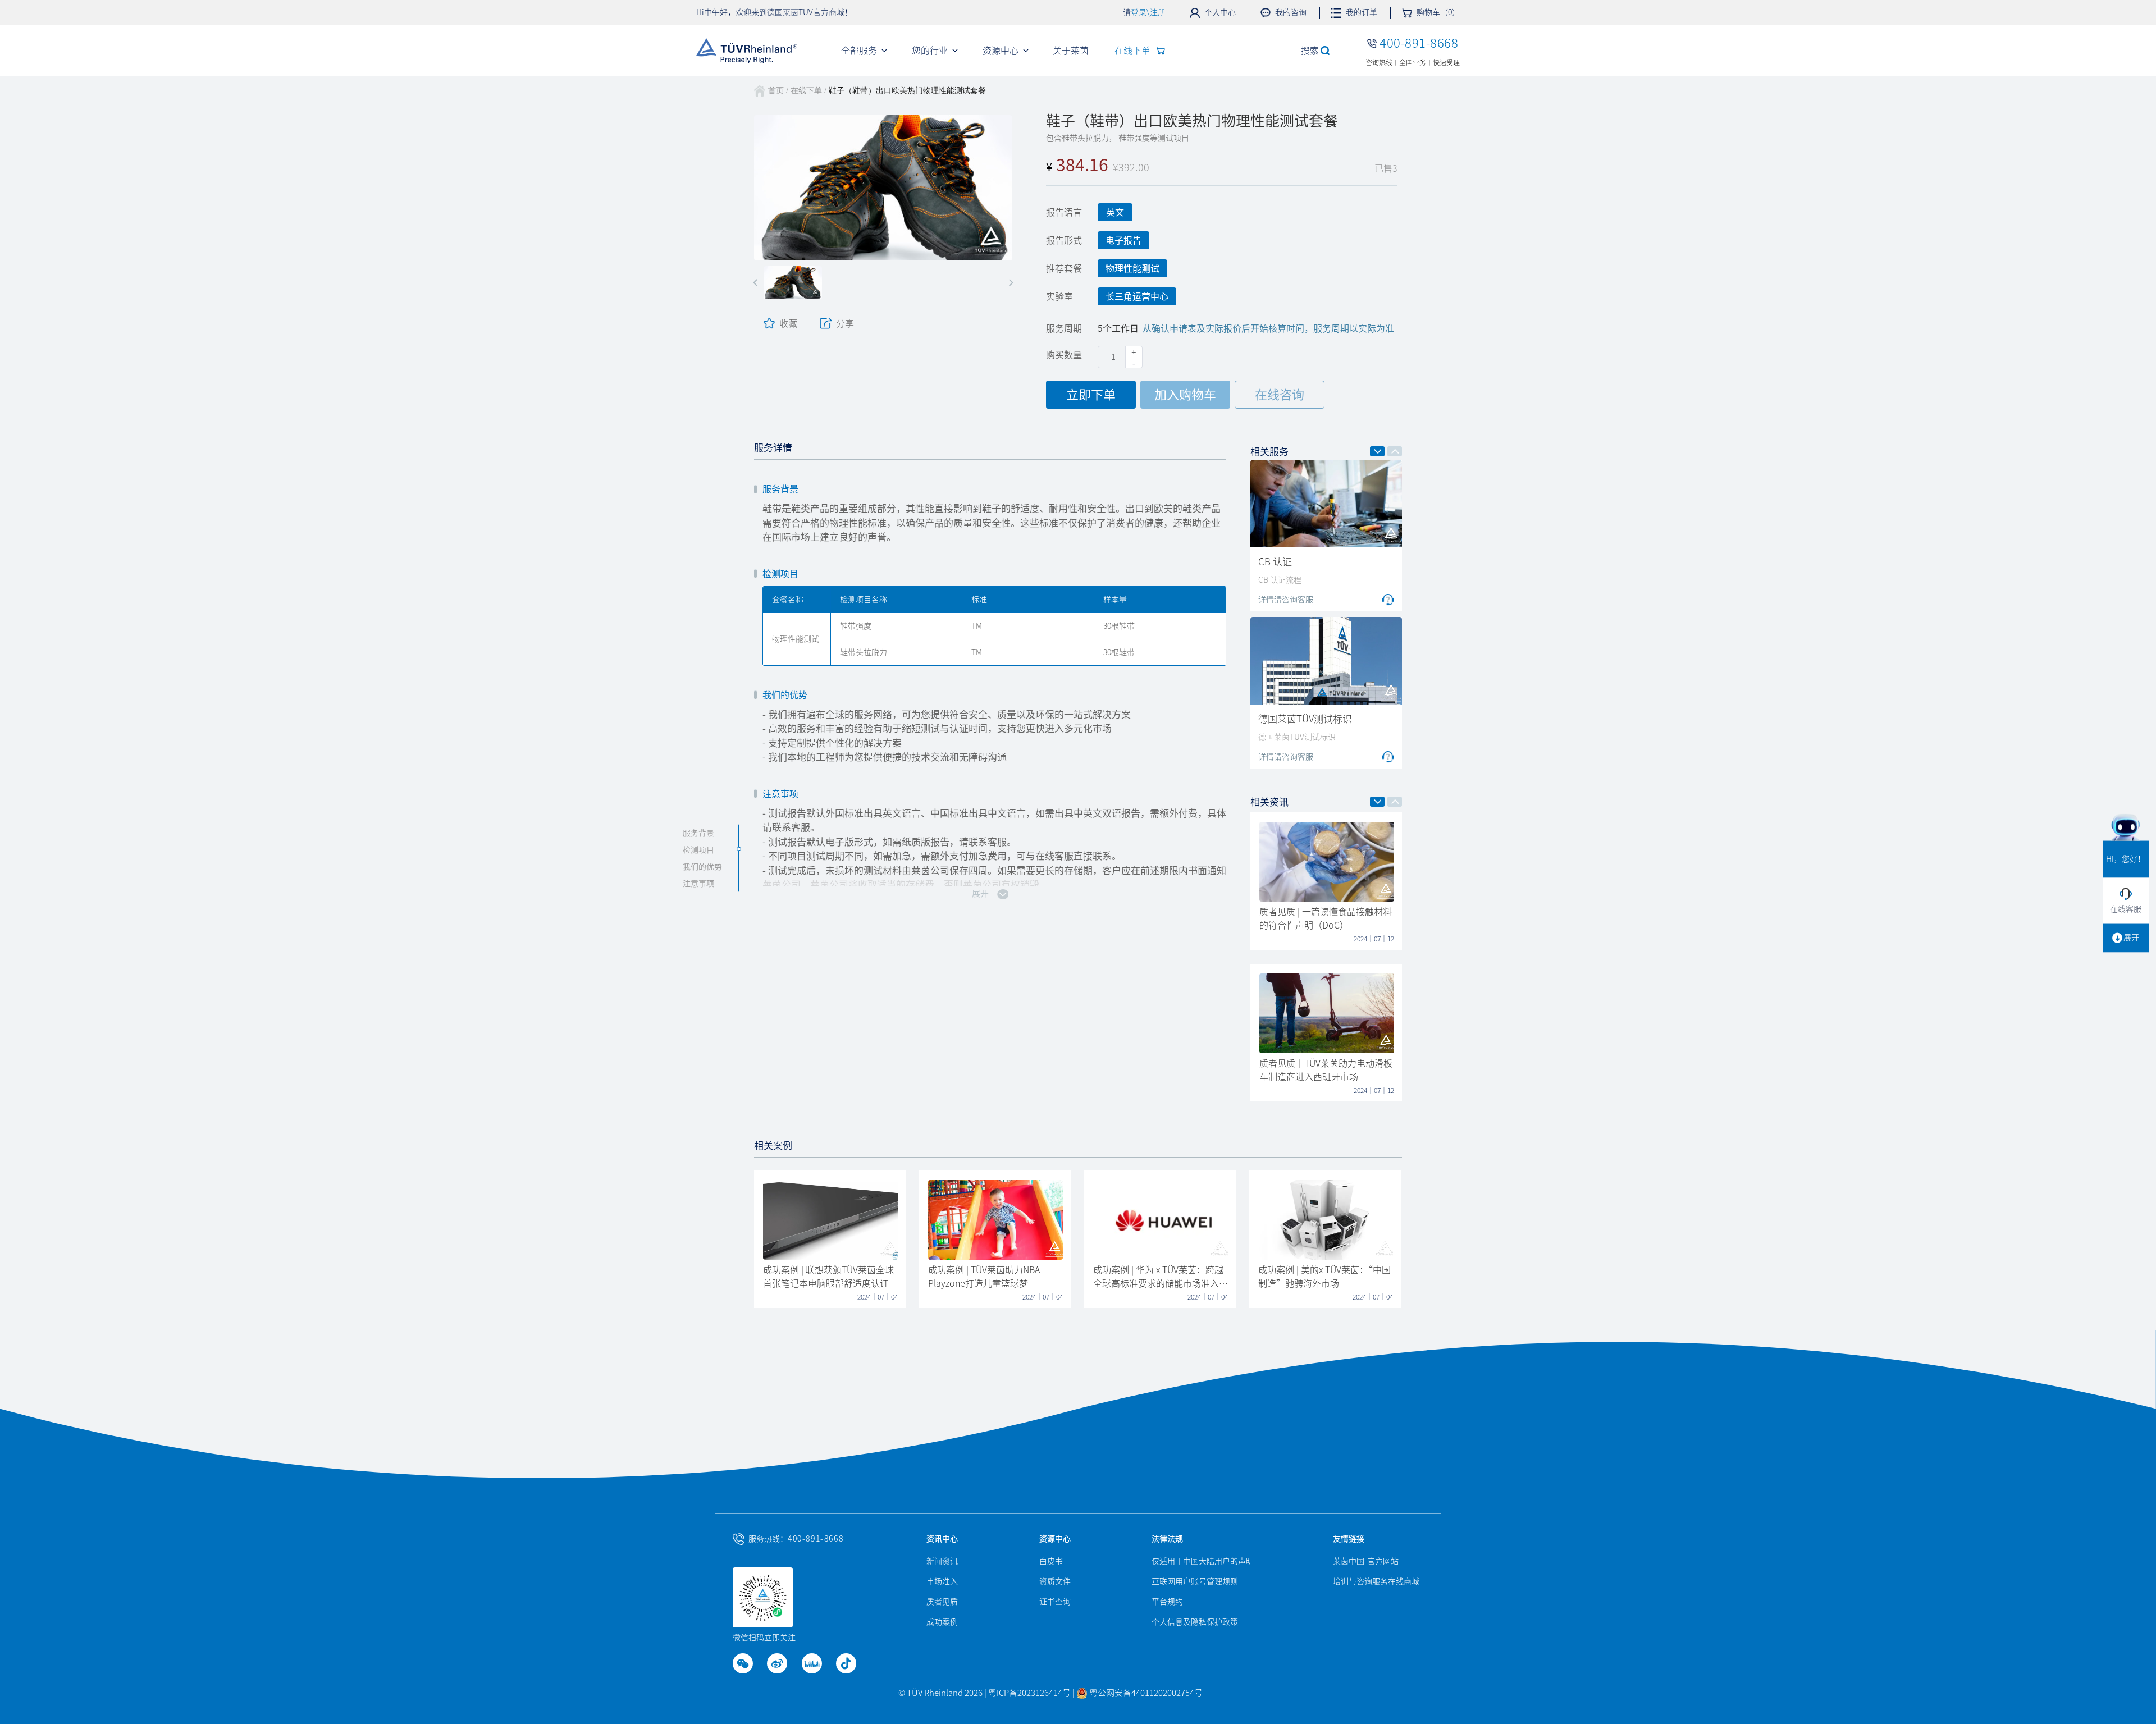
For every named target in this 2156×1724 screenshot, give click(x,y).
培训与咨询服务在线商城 (1376, 1581)
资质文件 (1055, 1581)
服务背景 (698, 833)
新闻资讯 (942, 1561)
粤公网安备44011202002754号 (1145, 1693)
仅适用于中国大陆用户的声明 (1203, 1561)
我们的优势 (702, 866)
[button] (757, 283)
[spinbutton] (1120, 357)
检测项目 (698, 849)
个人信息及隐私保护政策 (1195, 1622)
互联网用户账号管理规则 (1195, 1581)
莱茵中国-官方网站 (1366, 1561)
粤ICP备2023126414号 (1030, 1693)
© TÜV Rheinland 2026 (940, 1693)
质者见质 (942, 1602)
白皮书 (1051, 1561)
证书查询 (1055, 1602)
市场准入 (942, 1581)
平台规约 (1167, 1602)
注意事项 (698, 883)
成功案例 (942, 1622)
